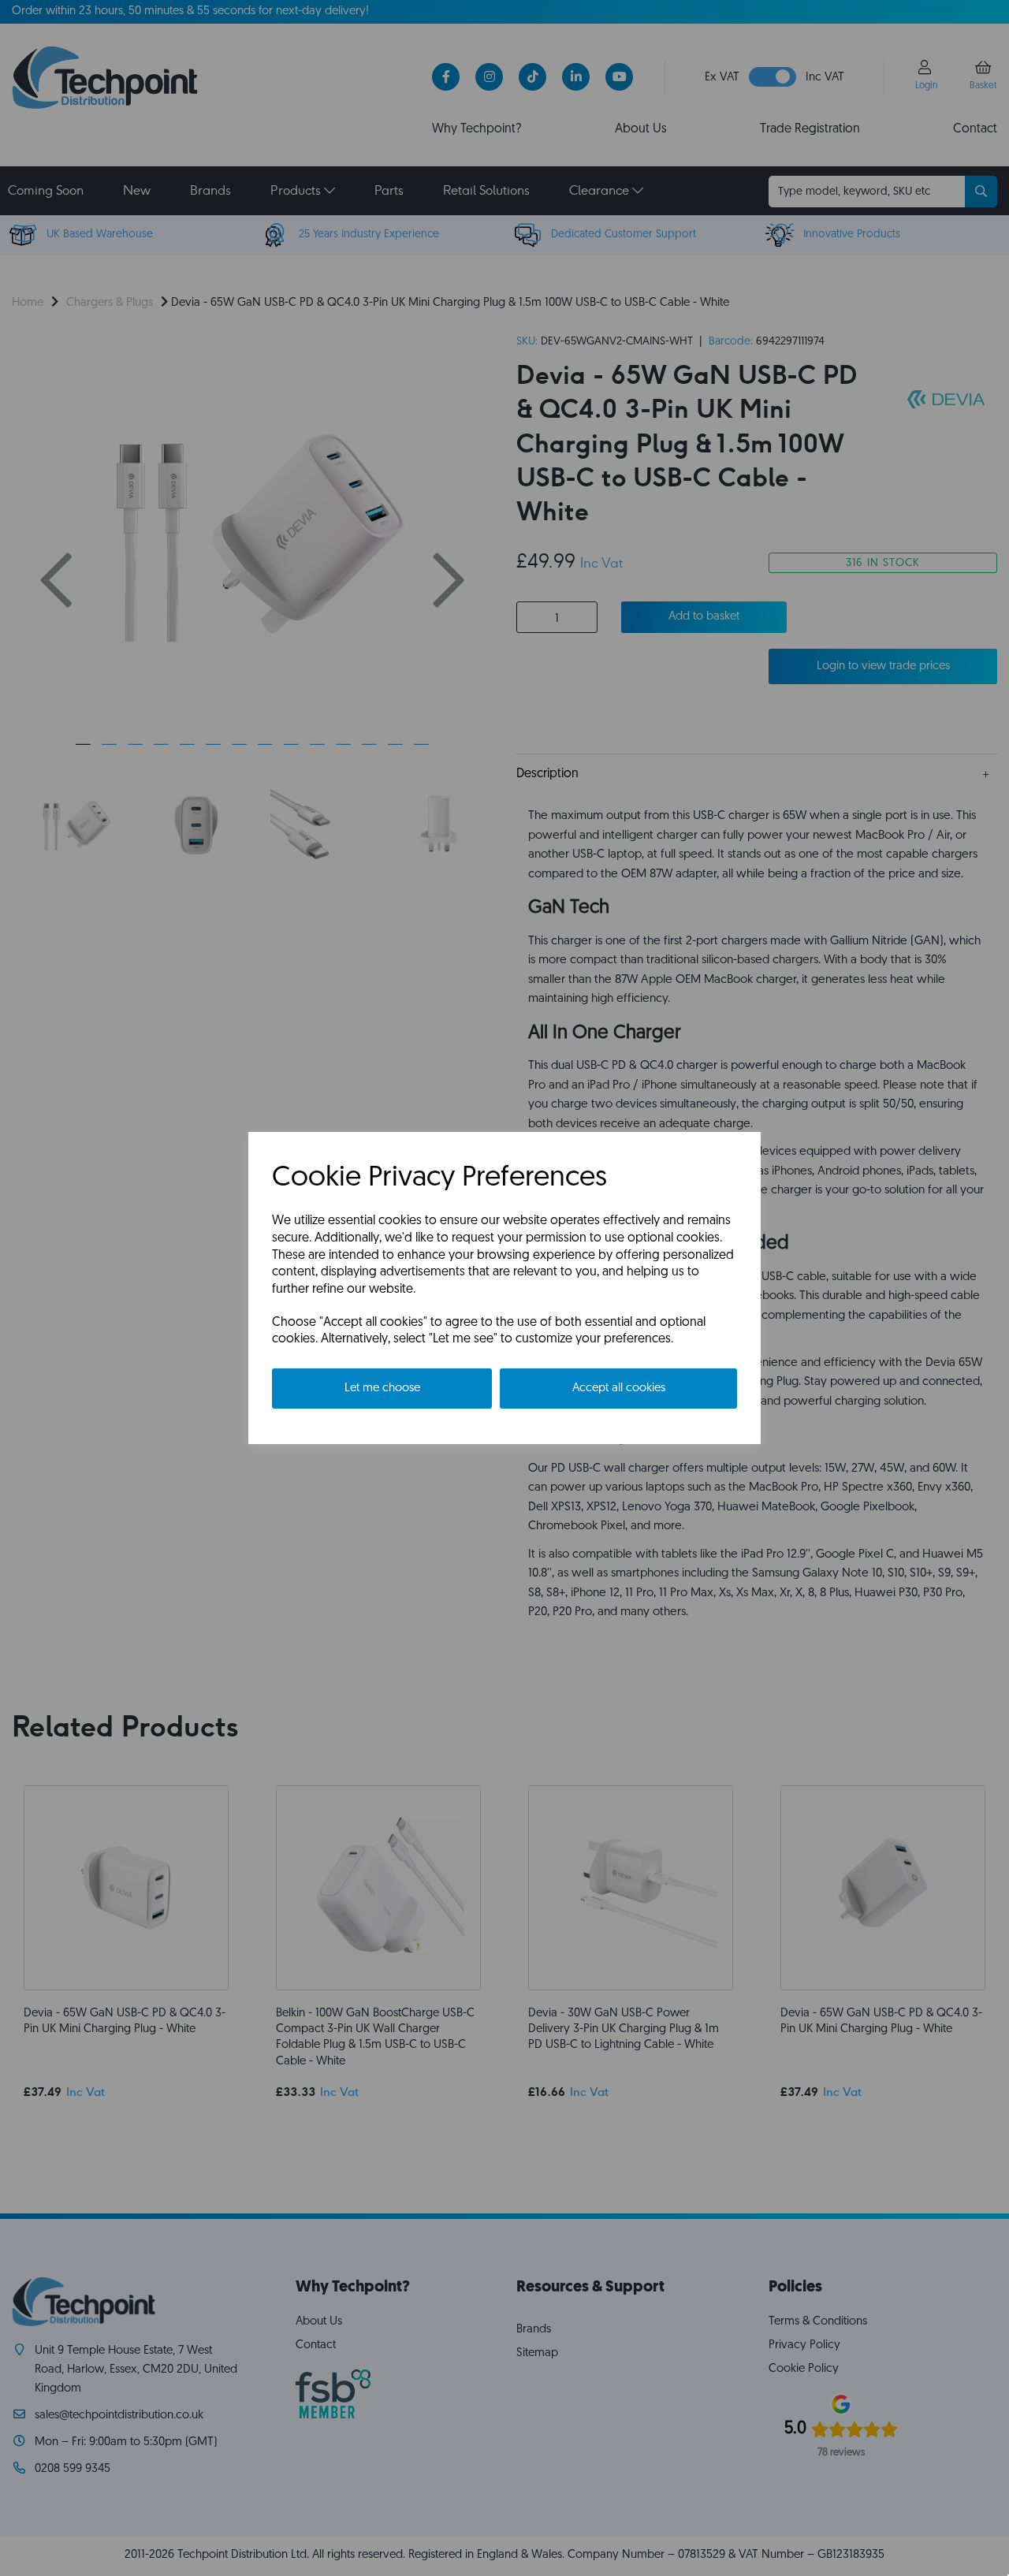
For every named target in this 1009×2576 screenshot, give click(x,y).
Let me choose (382, 1389)
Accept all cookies (619, 1389)
